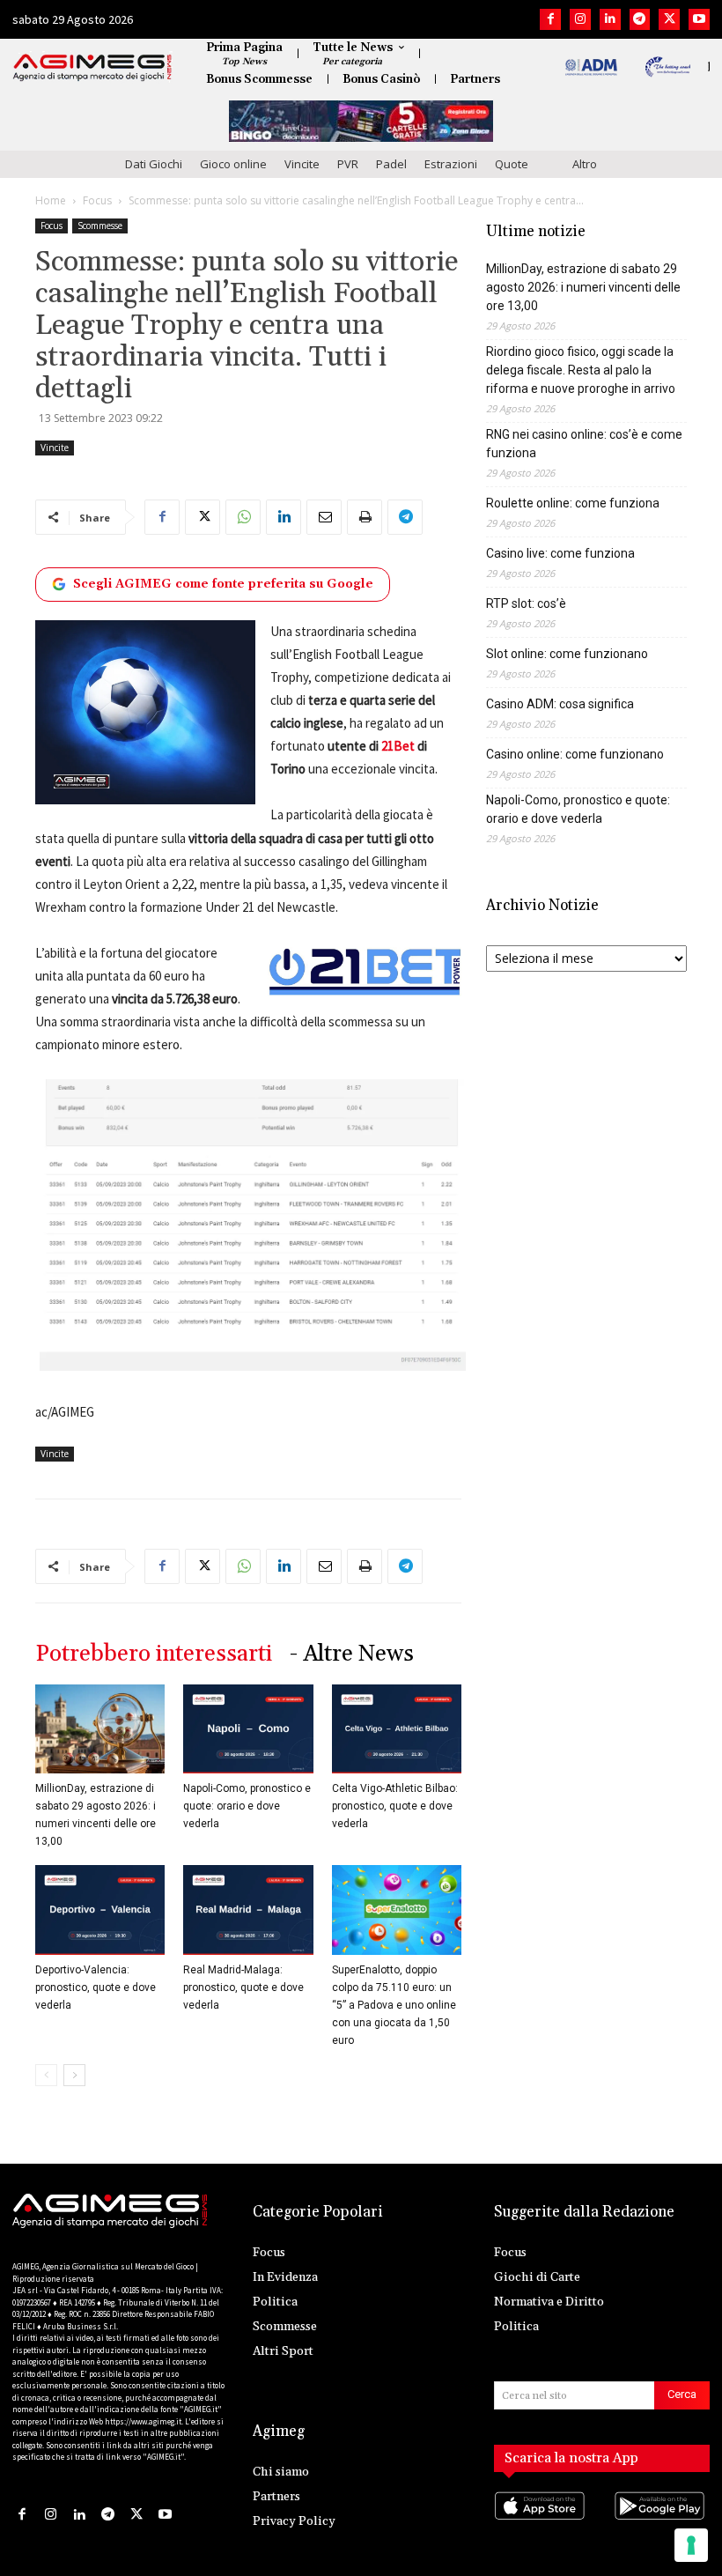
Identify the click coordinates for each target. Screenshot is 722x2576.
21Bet (398, 746)
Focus (97, 200)
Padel (391, 164)
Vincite (302, 164)
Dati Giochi (154, 164)
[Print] (365, 517)
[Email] (324, 517)
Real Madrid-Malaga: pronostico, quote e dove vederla (243, 1988)
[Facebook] (550, 19)
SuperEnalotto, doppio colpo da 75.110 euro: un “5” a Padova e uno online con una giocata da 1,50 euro (394, 2005)
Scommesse (100, 226)
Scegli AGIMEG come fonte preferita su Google (223, 584)
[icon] (542, 2524)
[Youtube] (699, 19)
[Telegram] (640, 19)
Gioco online (233, 164)
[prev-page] (46, 2075)
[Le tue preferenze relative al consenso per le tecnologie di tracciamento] (691, 2545)
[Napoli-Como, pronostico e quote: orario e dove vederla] (248, 1729)
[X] (669, 19)
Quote (512, 164)
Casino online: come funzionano (575, 754)
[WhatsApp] (243, 517)
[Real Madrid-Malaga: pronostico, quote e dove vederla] (248, 1910)
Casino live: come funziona (560, 553)
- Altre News (352, 1654)
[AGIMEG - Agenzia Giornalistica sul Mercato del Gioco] (92, 68)
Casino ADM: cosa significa (560, 704)
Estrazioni (451, 164)
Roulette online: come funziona (573, 503)
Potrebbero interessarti (154, 1654)
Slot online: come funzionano (567, 654)
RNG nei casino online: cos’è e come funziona (584, 444)
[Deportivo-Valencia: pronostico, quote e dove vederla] (100, 1910)
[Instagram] (580, 19)
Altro (585, 164)
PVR (348, 164)
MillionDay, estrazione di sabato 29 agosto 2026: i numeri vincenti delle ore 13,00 (583, 287)
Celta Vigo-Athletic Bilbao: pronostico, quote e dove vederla (395, 1806)
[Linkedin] (610, 19)
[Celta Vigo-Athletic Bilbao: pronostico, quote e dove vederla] (397, 1729)
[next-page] (74, 2075)
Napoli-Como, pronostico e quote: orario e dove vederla (247, 1806)
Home (51, 200)
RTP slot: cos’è (526, 603)
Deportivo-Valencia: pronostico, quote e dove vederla (96, 1988)
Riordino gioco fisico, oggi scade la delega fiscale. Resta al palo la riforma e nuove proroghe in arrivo (581, 370)
